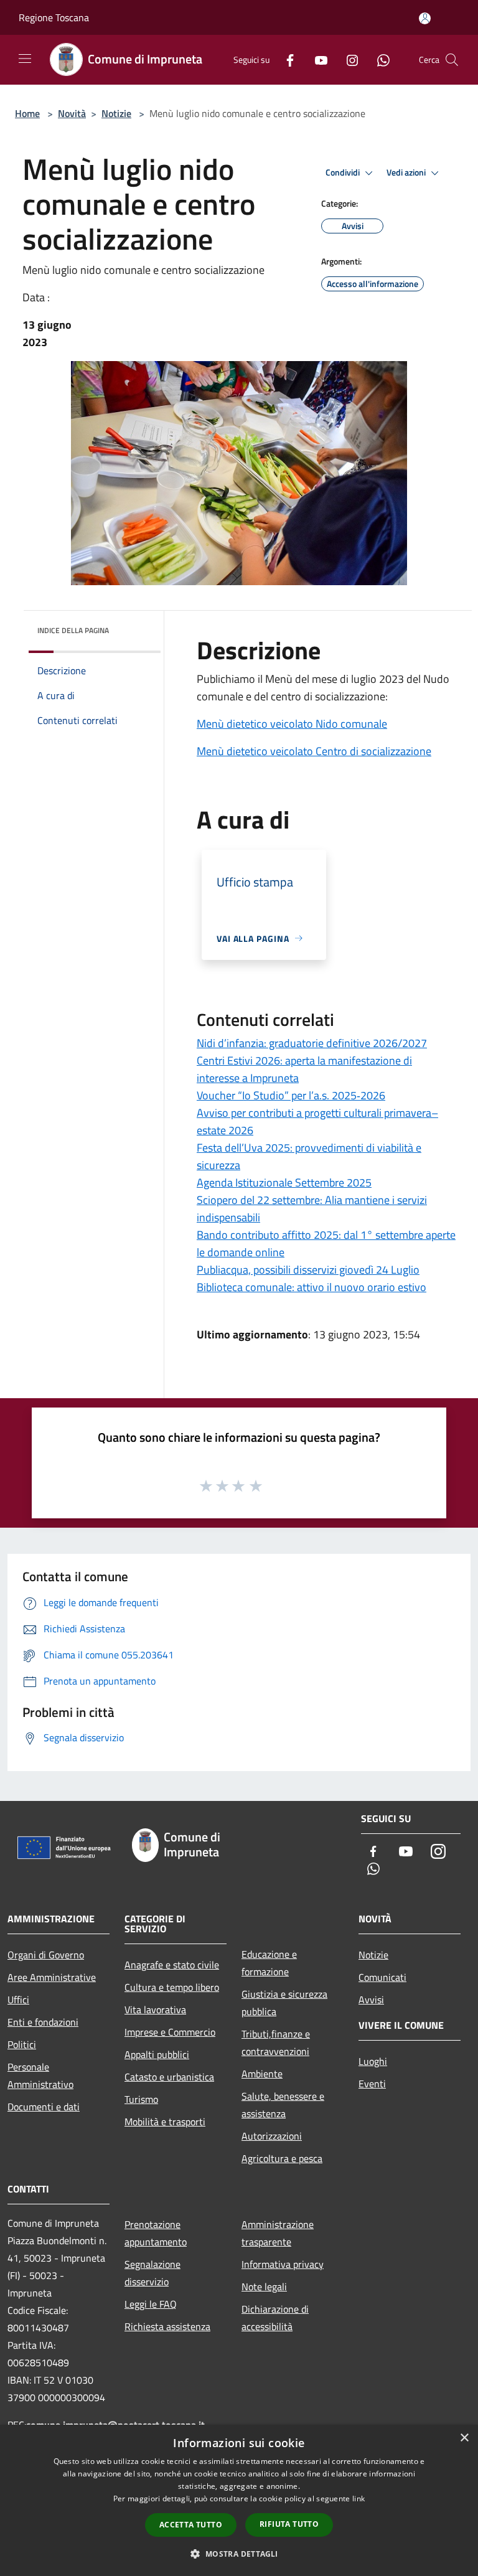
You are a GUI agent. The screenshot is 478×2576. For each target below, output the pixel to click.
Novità (72, 113)
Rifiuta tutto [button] (289, 2524)
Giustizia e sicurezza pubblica (284, 2003)
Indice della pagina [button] (73, 630)
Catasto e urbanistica (169, 2077)
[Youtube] (316, 59)
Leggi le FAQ (151, 2304)
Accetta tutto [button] (191, 2525)
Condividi (344, 172)
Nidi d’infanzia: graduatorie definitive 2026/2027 (312, 1043)
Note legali (264, 2287)
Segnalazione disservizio (152, 2273)
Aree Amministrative (52, 1977)
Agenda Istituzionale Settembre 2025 (284, 1182)
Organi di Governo (46, 1955)
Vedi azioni (407, 172)
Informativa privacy (283, 2264)
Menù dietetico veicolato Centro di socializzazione (314, 751)
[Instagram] (347, 59)
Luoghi (373, 2061)
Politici (22, 2044)
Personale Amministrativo (40, 2075)
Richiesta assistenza (167, 2326)
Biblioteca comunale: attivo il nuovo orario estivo (312, 1287)
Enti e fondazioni (43, 2022)
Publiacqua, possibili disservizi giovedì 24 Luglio (308, 1270)
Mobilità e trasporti (165, 2122)
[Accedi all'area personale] (425, 18)
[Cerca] (452, 60)
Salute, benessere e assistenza (283, 2105)
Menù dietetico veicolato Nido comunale (292, 724)
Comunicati (382, 1977)
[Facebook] (285, 59)
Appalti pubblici (157, 2054)
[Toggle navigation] (25, 59)
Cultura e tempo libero (172, 1987)
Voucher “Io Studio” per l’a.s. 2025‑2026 (291, 1095)
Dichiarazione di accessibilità (275, 2318)
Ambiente (262, 2074)
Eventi (372, 2084)
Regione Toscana (54, 17)
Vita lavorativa (155, 2010)
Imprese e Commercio (170, 2032)
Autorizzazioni (272, 2136)
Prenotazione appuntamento (156, 2233)
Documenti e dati (44, 2107)
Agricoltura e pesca (282, 2158)
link (358, 2498)
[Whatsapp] (378, 59)
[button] (239, 2554)
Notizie (116, 113)
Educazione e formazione (269, 1963)
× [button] (464, 2438)
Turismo (141, 2099)
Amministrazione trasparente (278, 2233)
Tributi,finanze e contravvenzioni (276, 2042)
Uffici (18, 2000)
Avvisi (371, 2000)
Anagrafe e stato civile (172, 1965)
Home (27, 113)
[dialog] (239, 2500)
